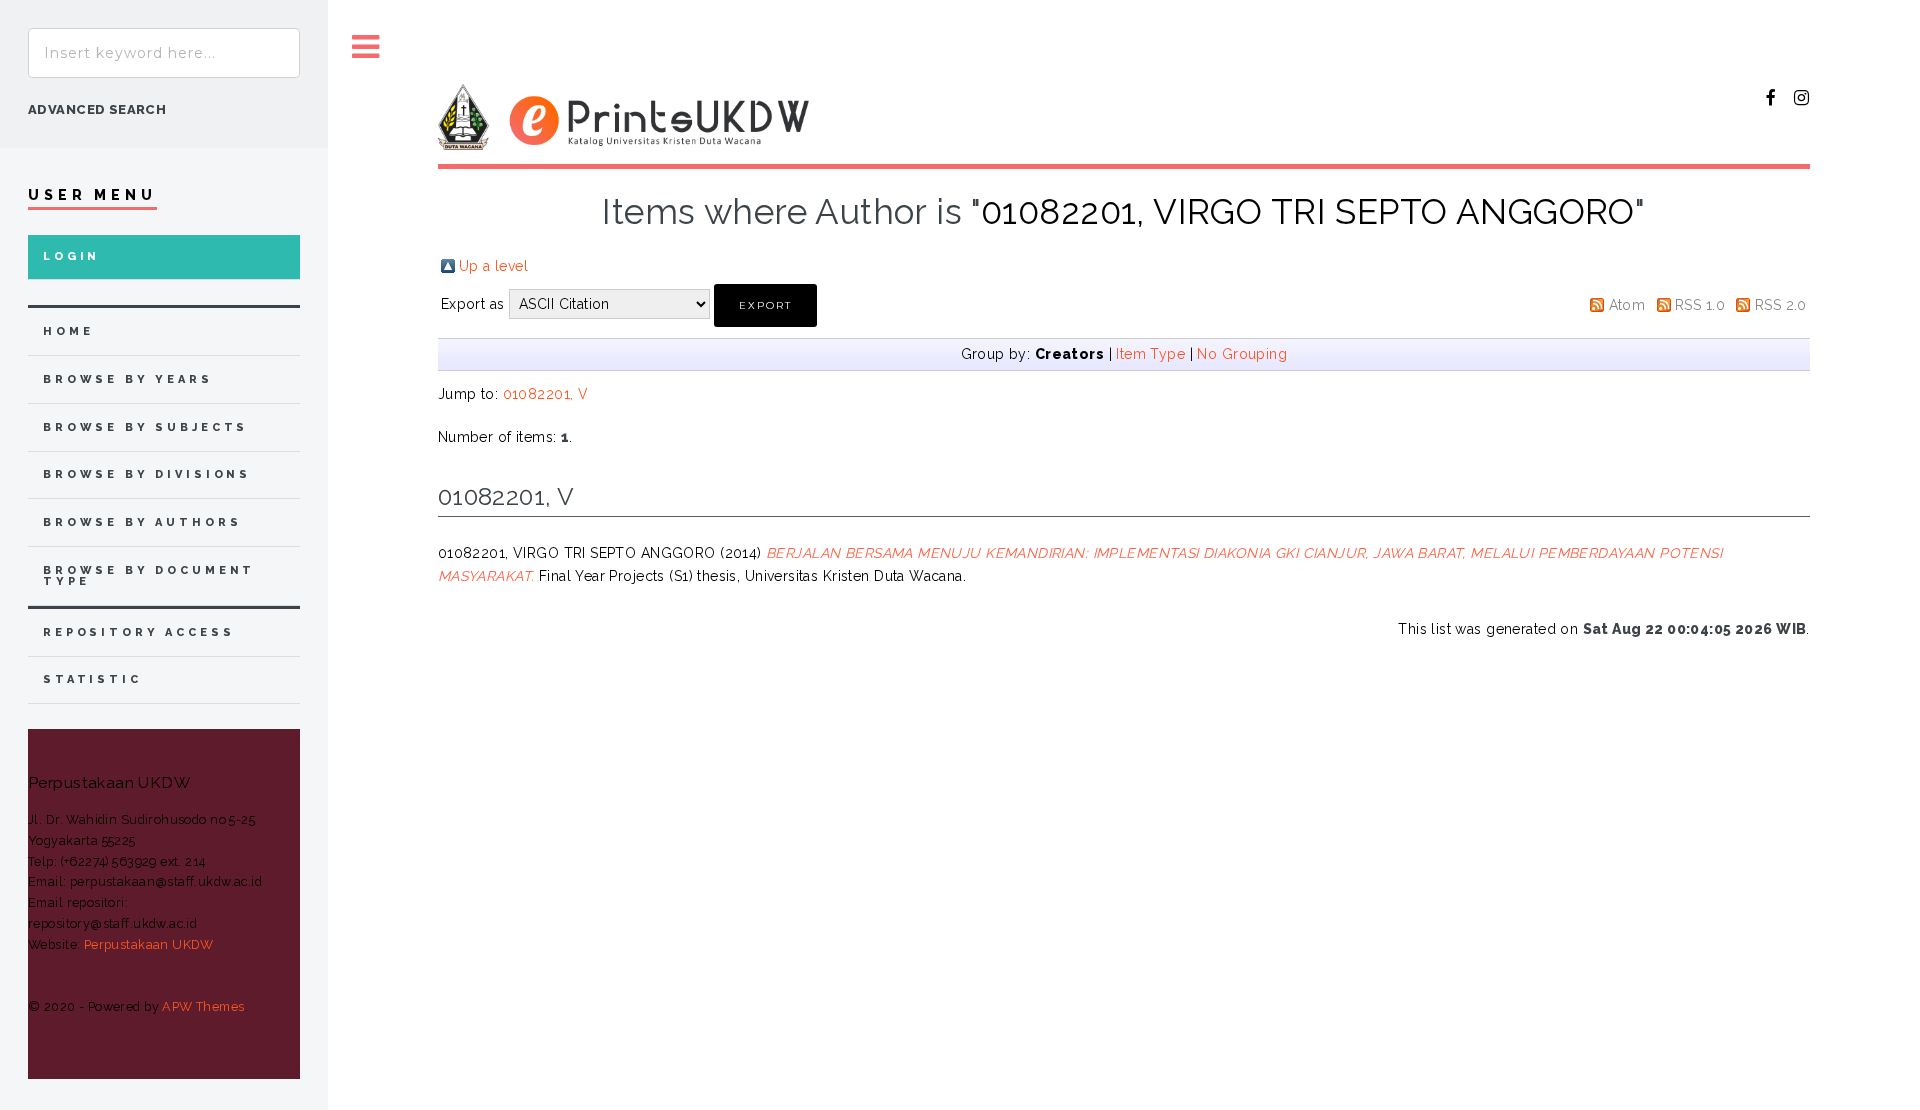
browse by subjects (145, 427)
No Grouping (1242, 354)
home (68, 331)
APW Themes (203, 1006)
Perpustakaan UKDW (149, 944)
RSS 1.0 (1700, 305)
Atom (1627, 305)
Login (71, 256)
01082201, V (546, 394)
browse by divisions (147, 474)
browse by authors (142, 522)
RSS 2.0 (1781, 305)
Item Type (1150, 354)
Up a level (493, 266)
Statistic (92, 679)
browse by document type (149, 576)
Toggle (366, 47)
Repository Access (138, 632)
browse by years (128, 379)
